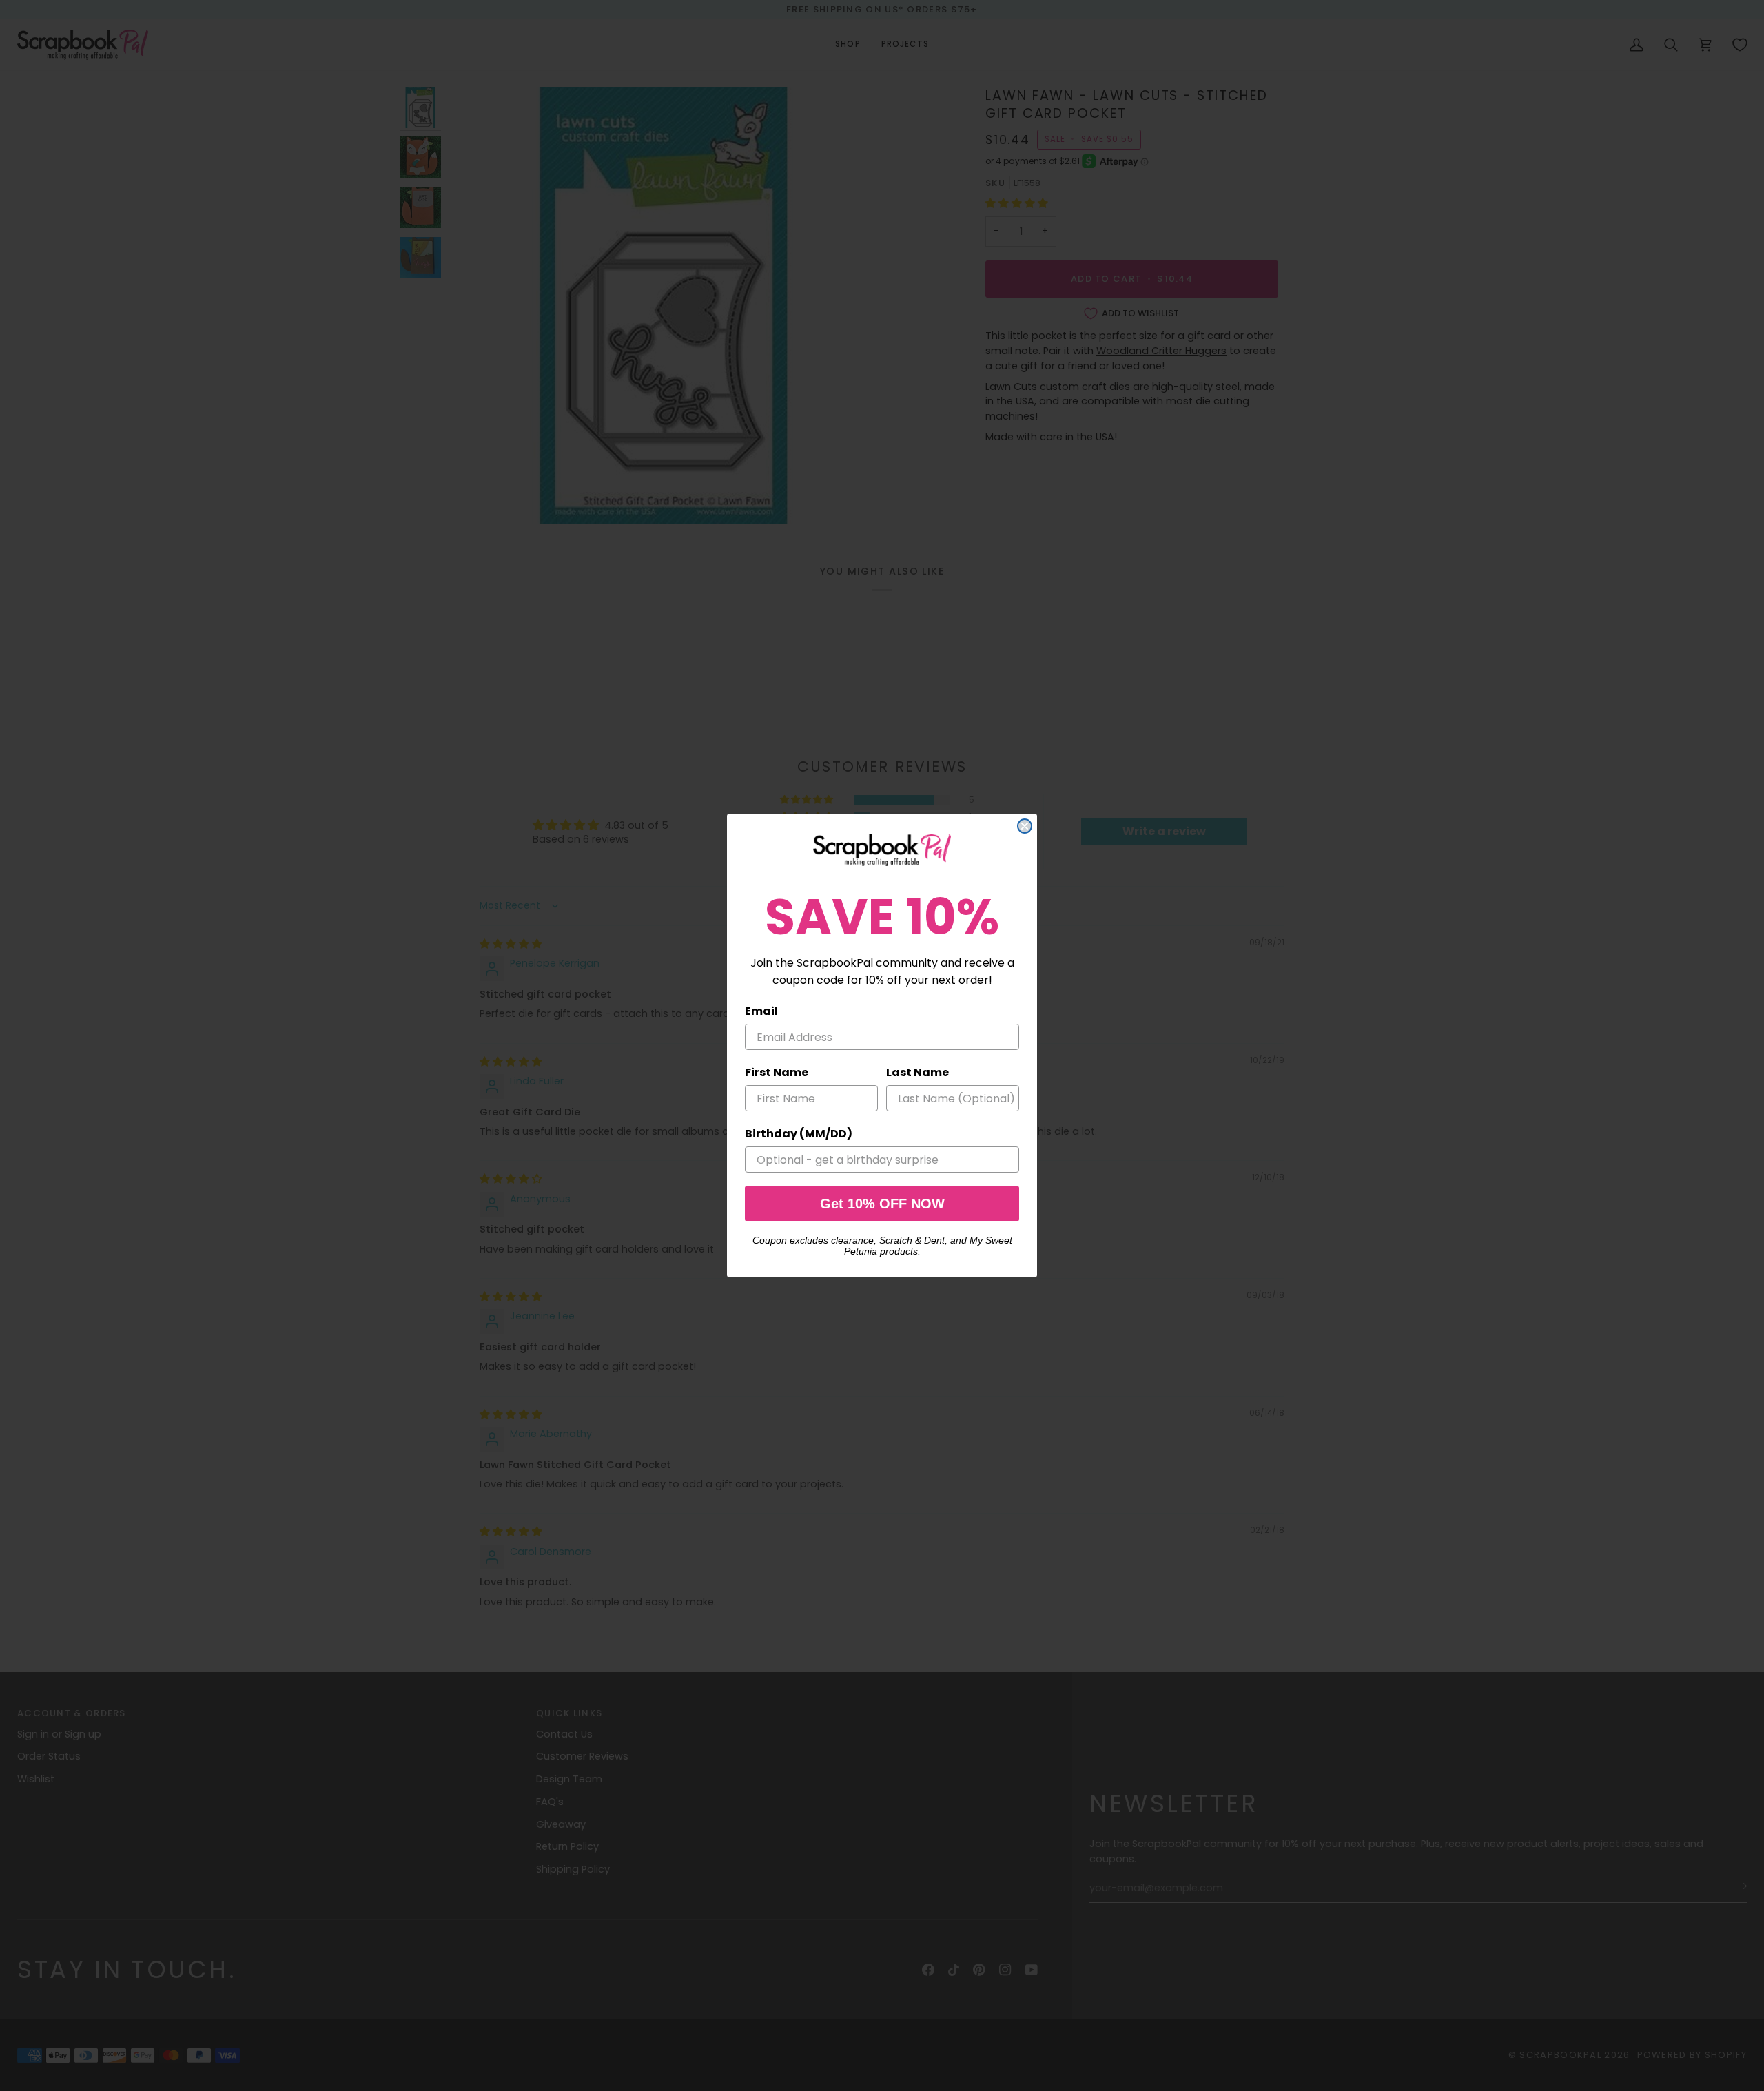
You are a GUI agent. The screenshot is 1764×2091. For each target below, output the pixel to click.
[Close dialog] (1025, 826)
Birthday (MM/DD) (799, 1134)
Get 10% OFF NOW (882, 1204)
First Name (777, 1072)
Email (761, 1011)
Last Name (917, 1072)
